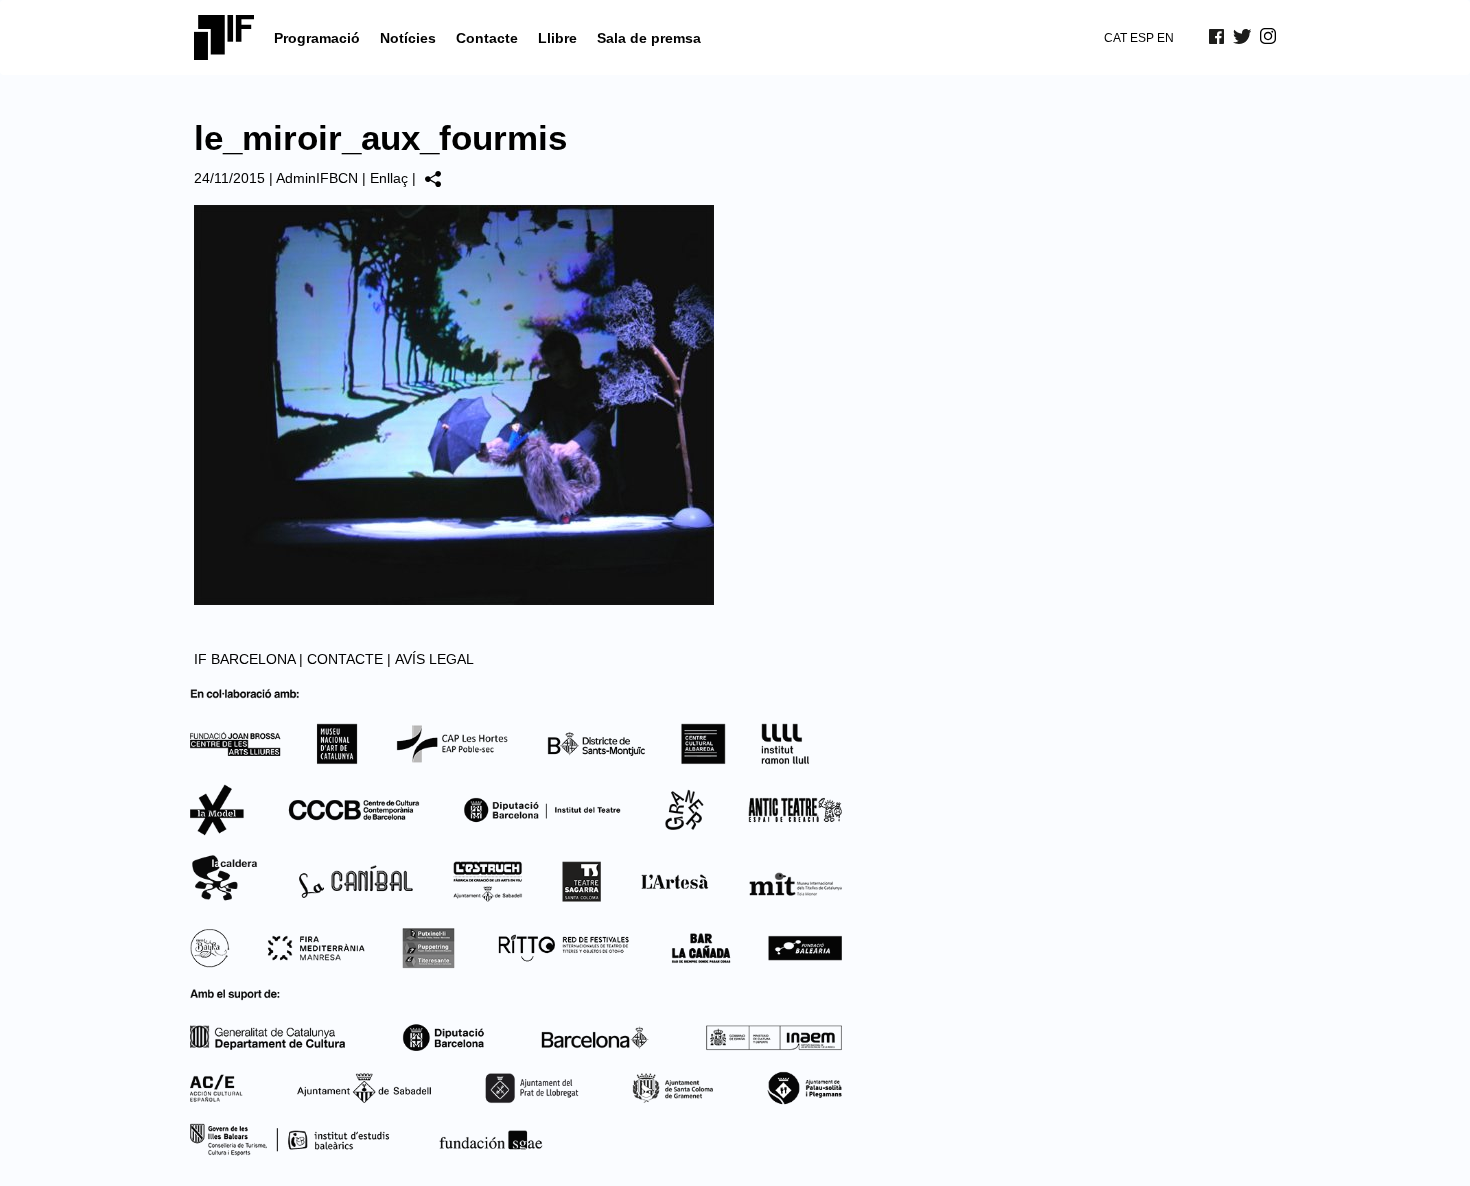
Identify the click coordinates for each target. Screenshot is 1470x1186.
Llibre (557, 38)
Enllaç (389, 178)
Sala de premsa (649, 38)
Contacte (487, 38)
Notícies (408, 38)
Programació (317, 38)
